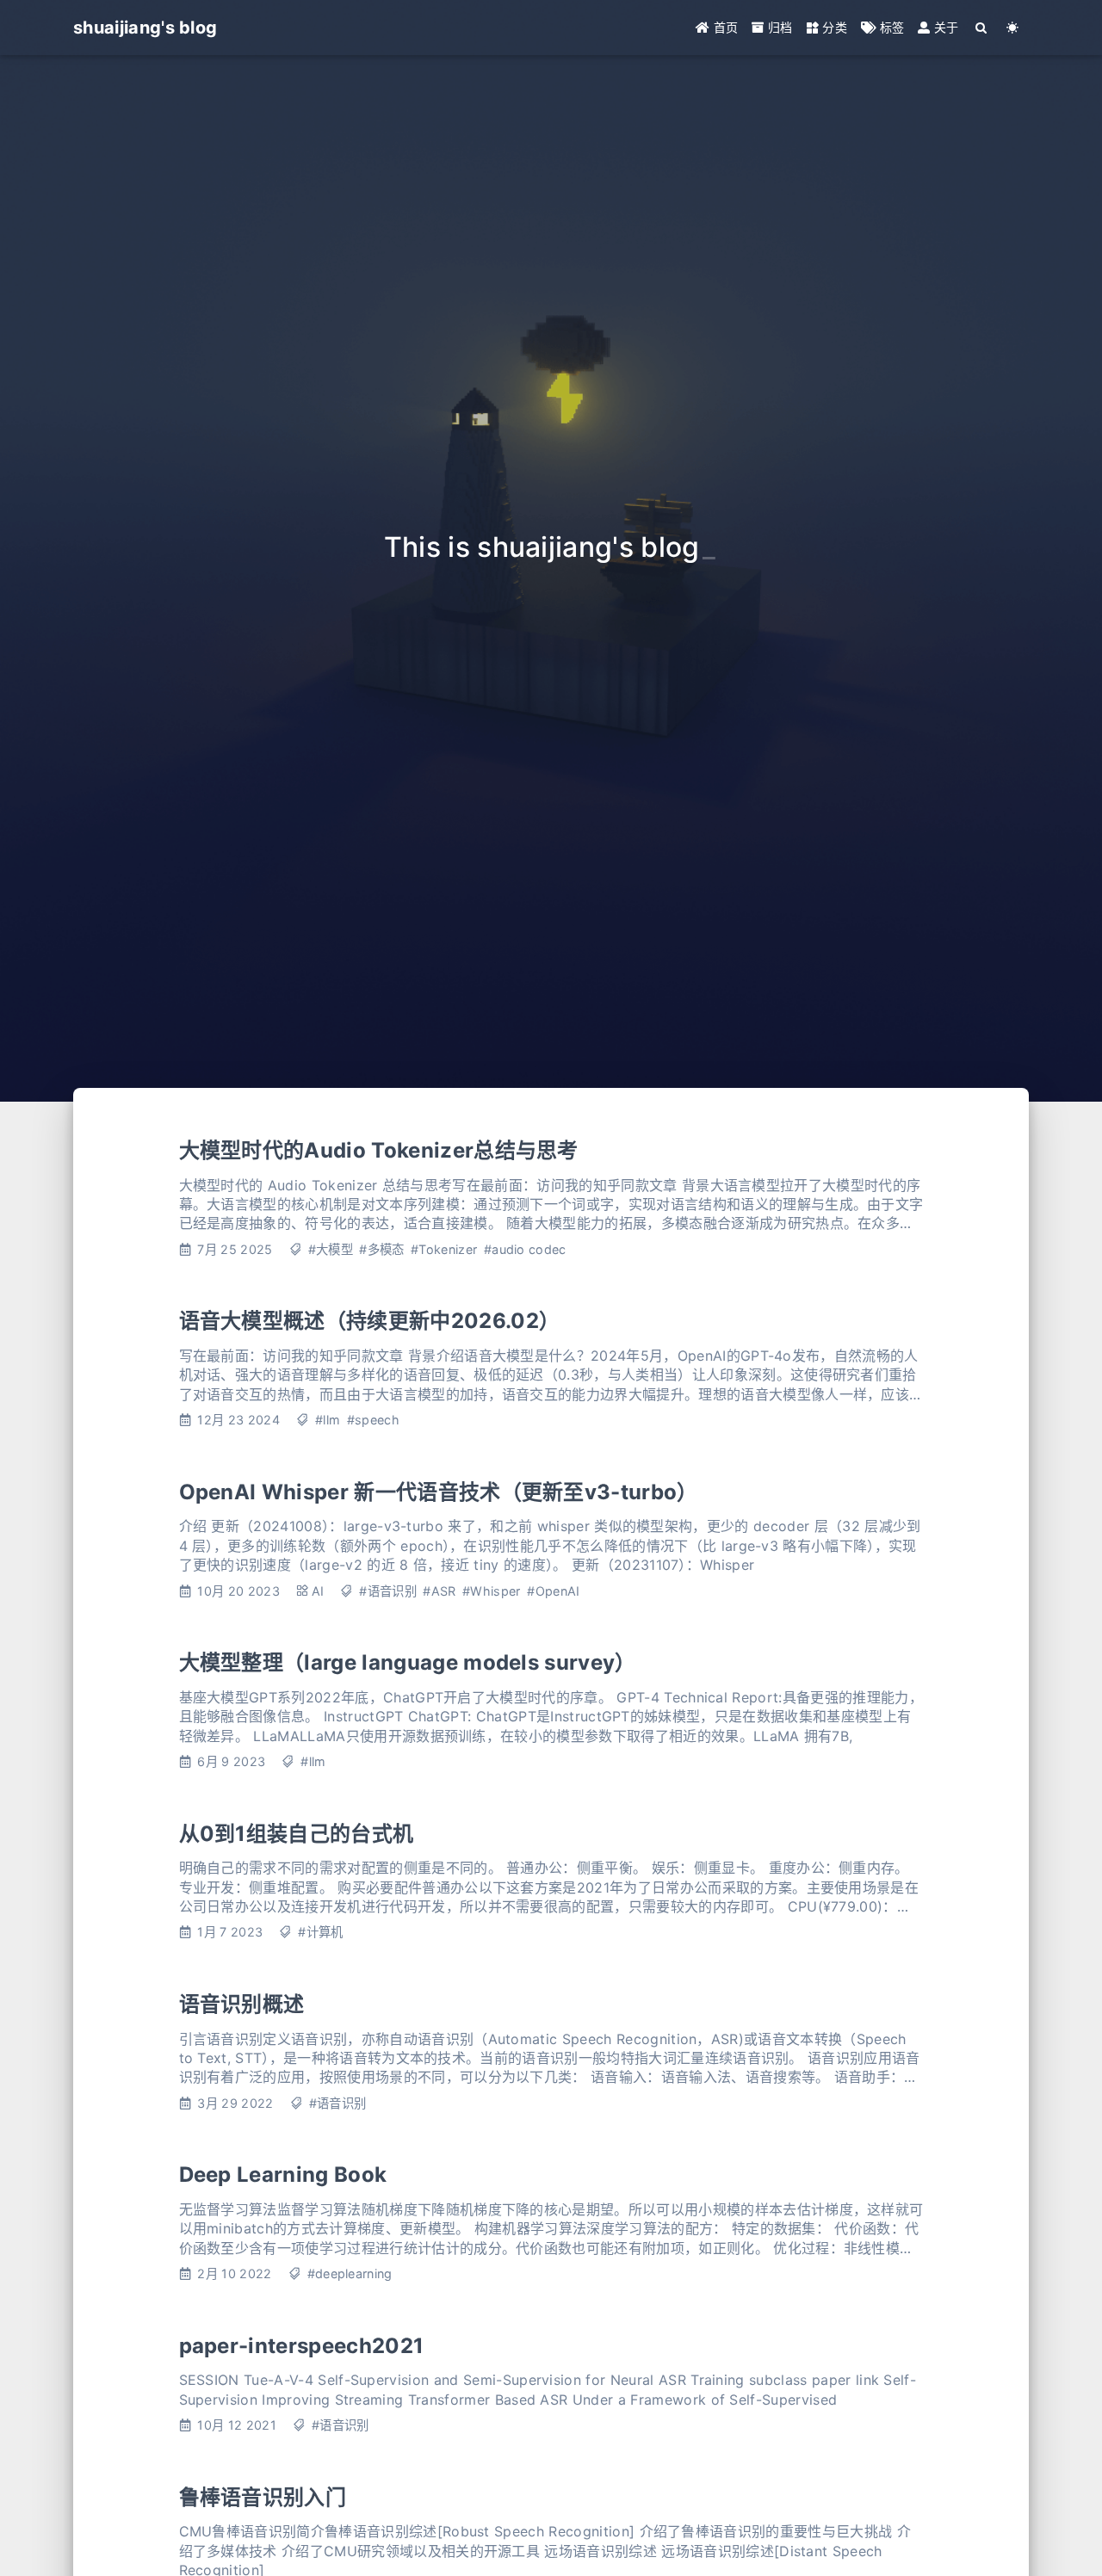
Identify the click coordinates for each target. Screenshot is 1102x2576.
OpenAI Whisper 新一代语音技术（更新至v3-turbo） (439, 1492)
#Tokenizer (444, 1249)
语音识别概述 (242, 2004)
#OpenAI (553, 1591)
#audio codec (525, 1249)
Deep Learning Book (283, 2174)
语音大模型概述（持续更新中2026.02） (370, 1321)
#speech (373, 1420)
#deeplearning (350, 2273)
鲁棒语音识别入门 (263, 2497)
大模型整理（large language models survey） (408, 1662)
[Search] (982, 28)
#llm (328, 1420)
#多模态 (381, 1249)
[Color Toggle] (1013, 28)
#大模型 (331, 1249)
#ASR (439, 1591)
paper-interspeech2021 (302, 2346)
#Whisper (492, 1591)
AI (318, 1591)
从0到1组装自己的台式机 (297, 1834)
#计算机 (320, 1932)
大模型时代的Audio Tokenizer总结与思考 (379, 1150)
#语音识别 (388, 1591)
